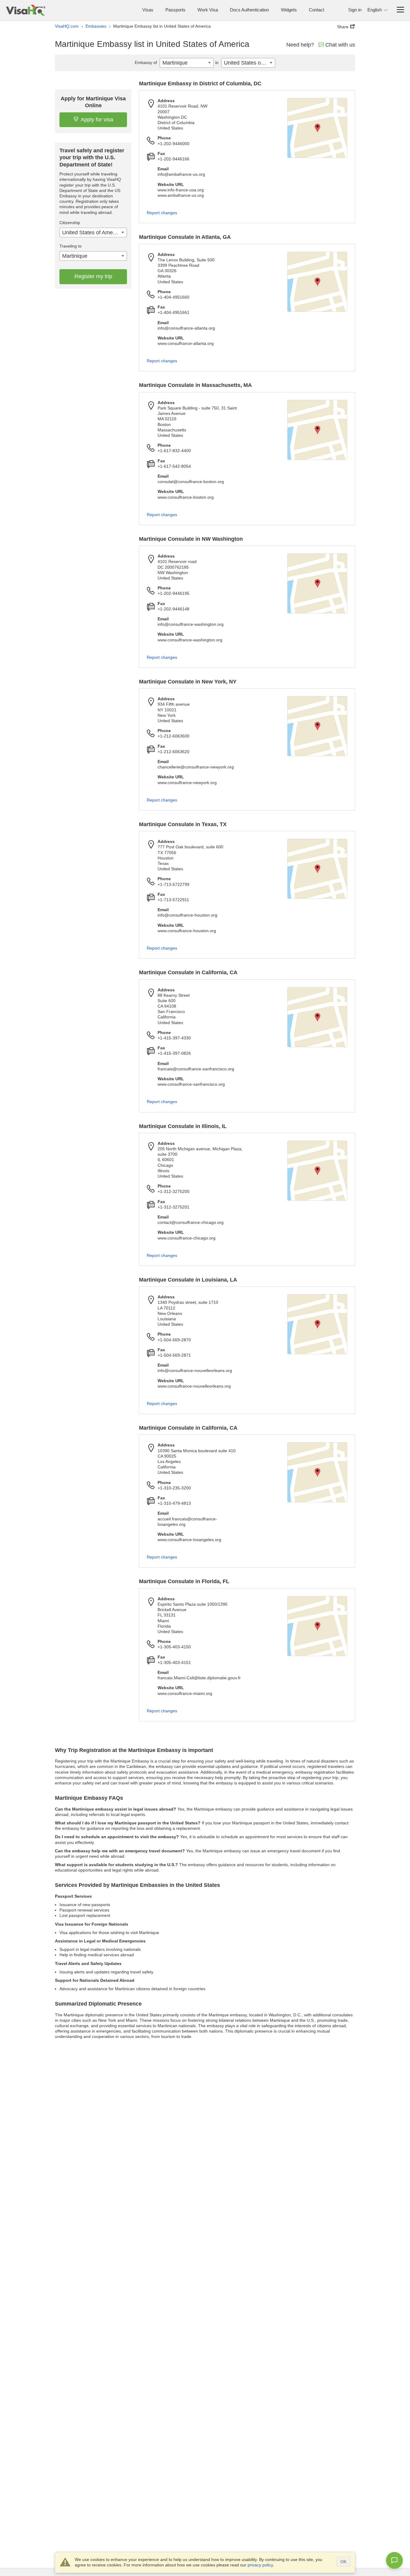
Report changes (162, 213)
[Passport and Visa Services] (26, 10)
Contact (317, 10)
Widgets (289, 10)
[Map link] (317, 128)
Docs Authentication (249, 10)
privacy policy (260, 2565)
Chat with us (340, 45)
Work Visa (208, 10)
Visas (148, 10)
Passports (175, 10)
